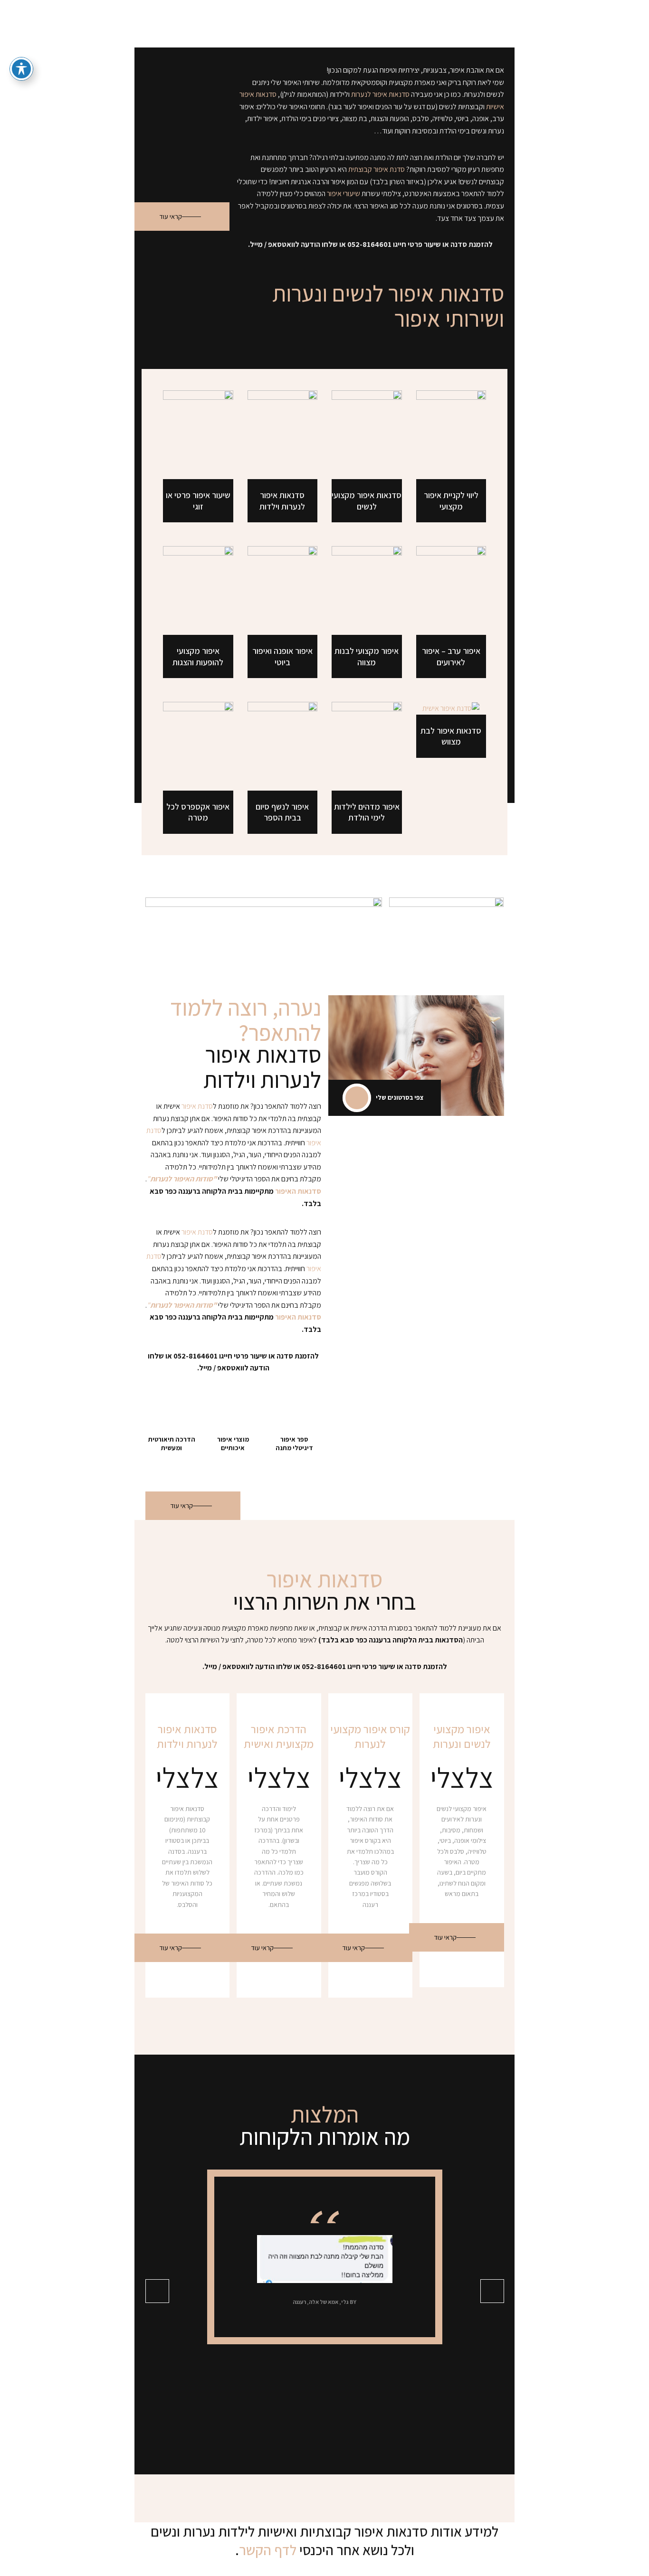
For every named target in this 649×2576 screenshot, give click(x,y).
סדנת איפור (197, 1106)
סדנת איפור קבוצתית (377, 169)
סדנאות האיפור (298, 1191)
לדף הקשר (268, 2550)
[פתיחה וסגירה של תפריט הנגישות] (21, 69)
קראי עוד (171, 217)
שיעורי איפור (344, 193)
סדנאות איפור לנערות (380, 94)
